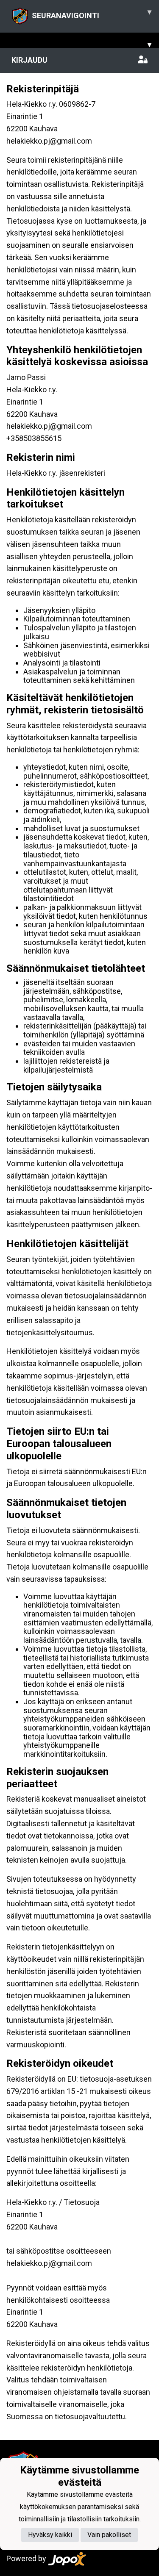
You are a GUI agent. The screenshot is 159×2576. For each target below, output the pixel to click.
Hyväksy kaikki (50, 2535)
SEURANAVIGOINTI (92, 14)
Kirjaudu (29, 60)
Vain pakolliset (109, 2535)
